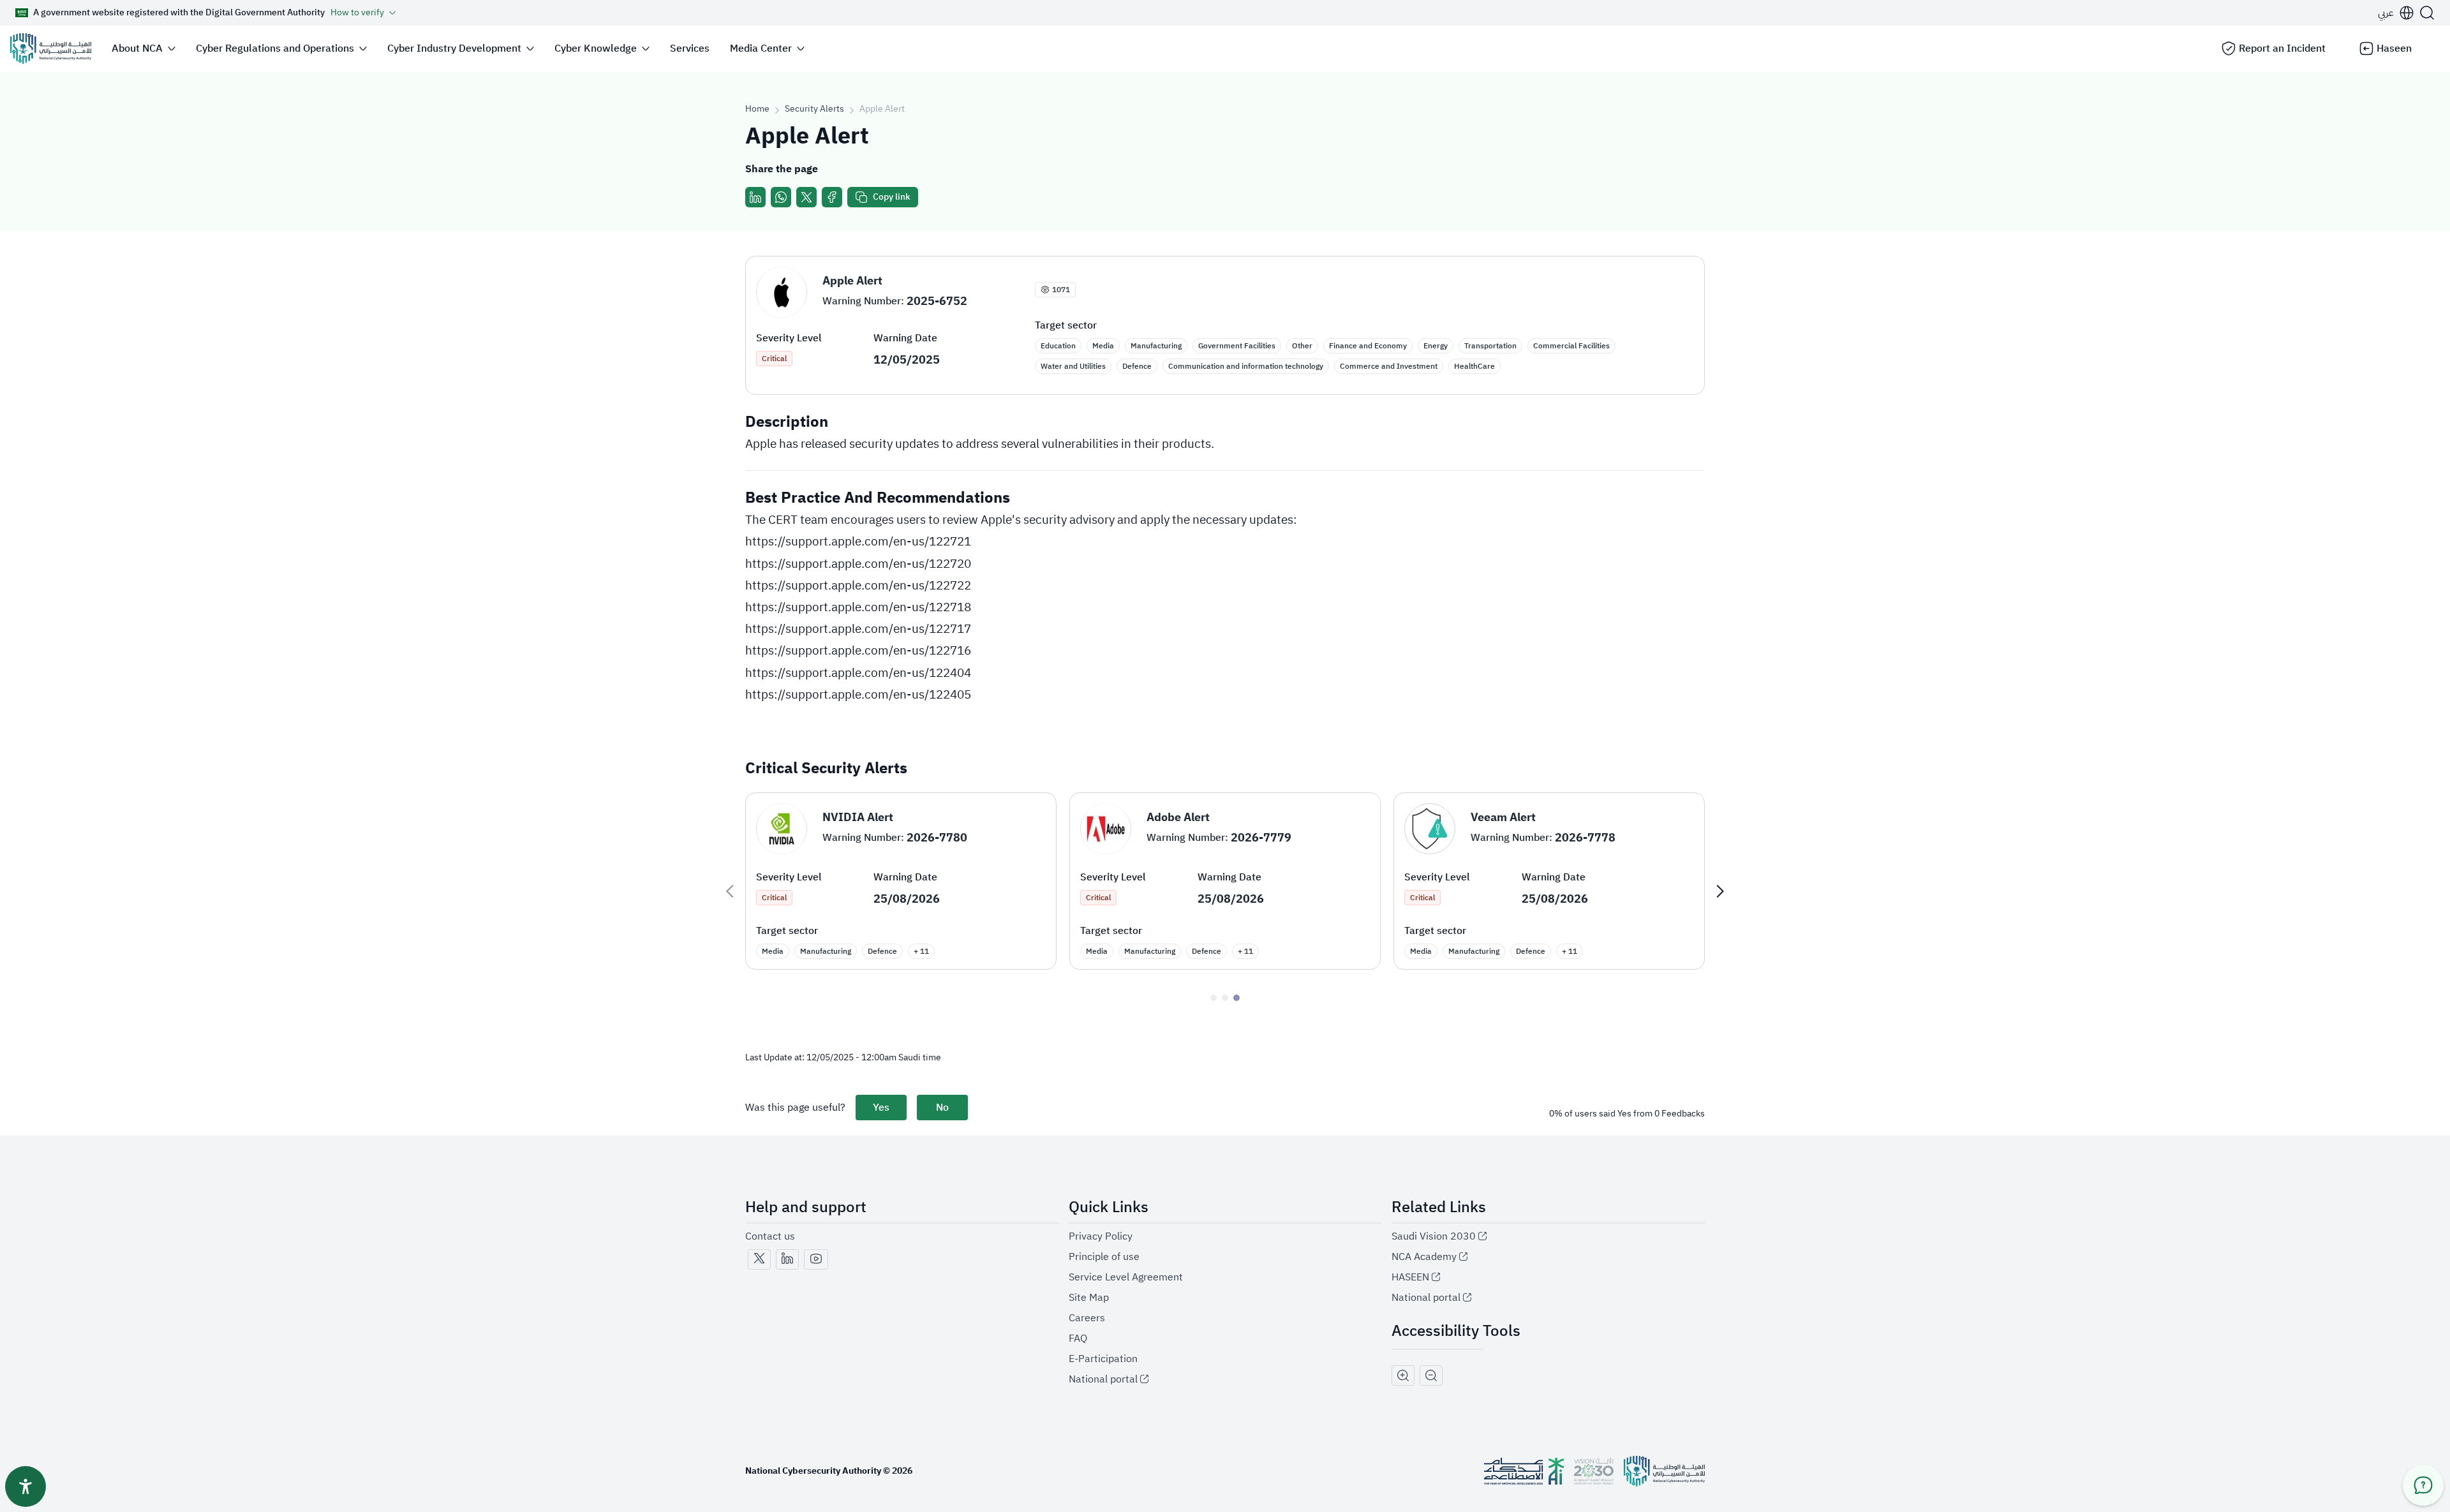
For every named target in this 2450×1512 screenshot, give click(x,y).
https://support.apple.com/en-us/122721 (858, 541)
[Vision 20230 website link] (1594, 1471)
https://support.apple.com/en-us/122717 (858, 629)
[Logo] (51, 48)
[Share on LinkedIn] (755, 197)
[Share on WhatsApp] (781, 197)
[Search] (2427, 13)
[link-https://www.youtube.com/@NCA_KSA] (816, 1259)
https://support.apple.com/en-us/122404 (858, 673)
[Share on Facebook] (832, 197)
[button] (2396, 13)
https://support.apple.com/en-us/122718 (858, 607)
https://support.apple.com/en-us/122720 (858, 564)
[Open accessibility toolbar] (26, 1486)
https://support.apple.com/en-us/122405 (858, 694)
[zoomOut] (1431, 1375)
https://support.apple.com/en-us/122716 (858, 650)
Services (690, 48)
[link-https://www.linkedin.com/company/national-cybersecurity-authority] (787, 1259)
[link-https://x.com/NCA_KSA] (759, 1259)
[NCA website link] (1664, 1471)
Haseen (2394, 48)
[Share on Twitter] (806, 197)
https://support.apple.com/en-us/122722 (858, 585)
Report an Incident (2282, 48)
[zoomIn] (1403, 1375)
